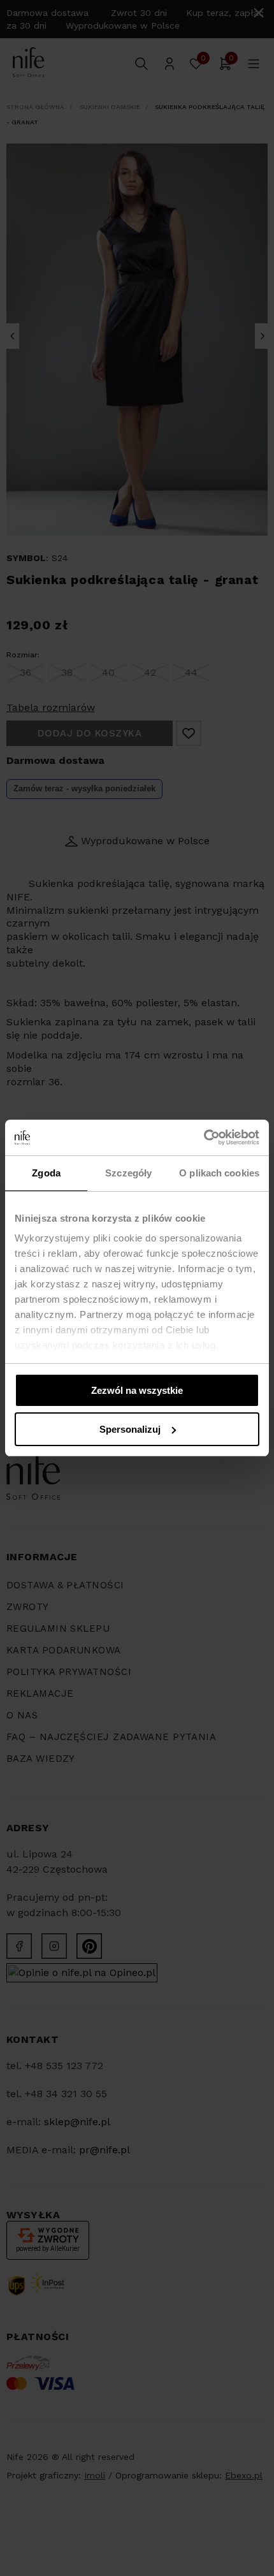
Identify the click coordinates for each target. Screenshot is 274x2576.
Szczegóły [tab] (128, 1173)
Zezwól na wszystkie (137, 1390)
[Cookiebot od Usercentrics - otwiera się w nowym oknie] (204, 1138)
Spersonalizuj (130, 1429)
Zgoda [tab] (46, 1173)
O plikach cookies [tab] (219, 1173)
